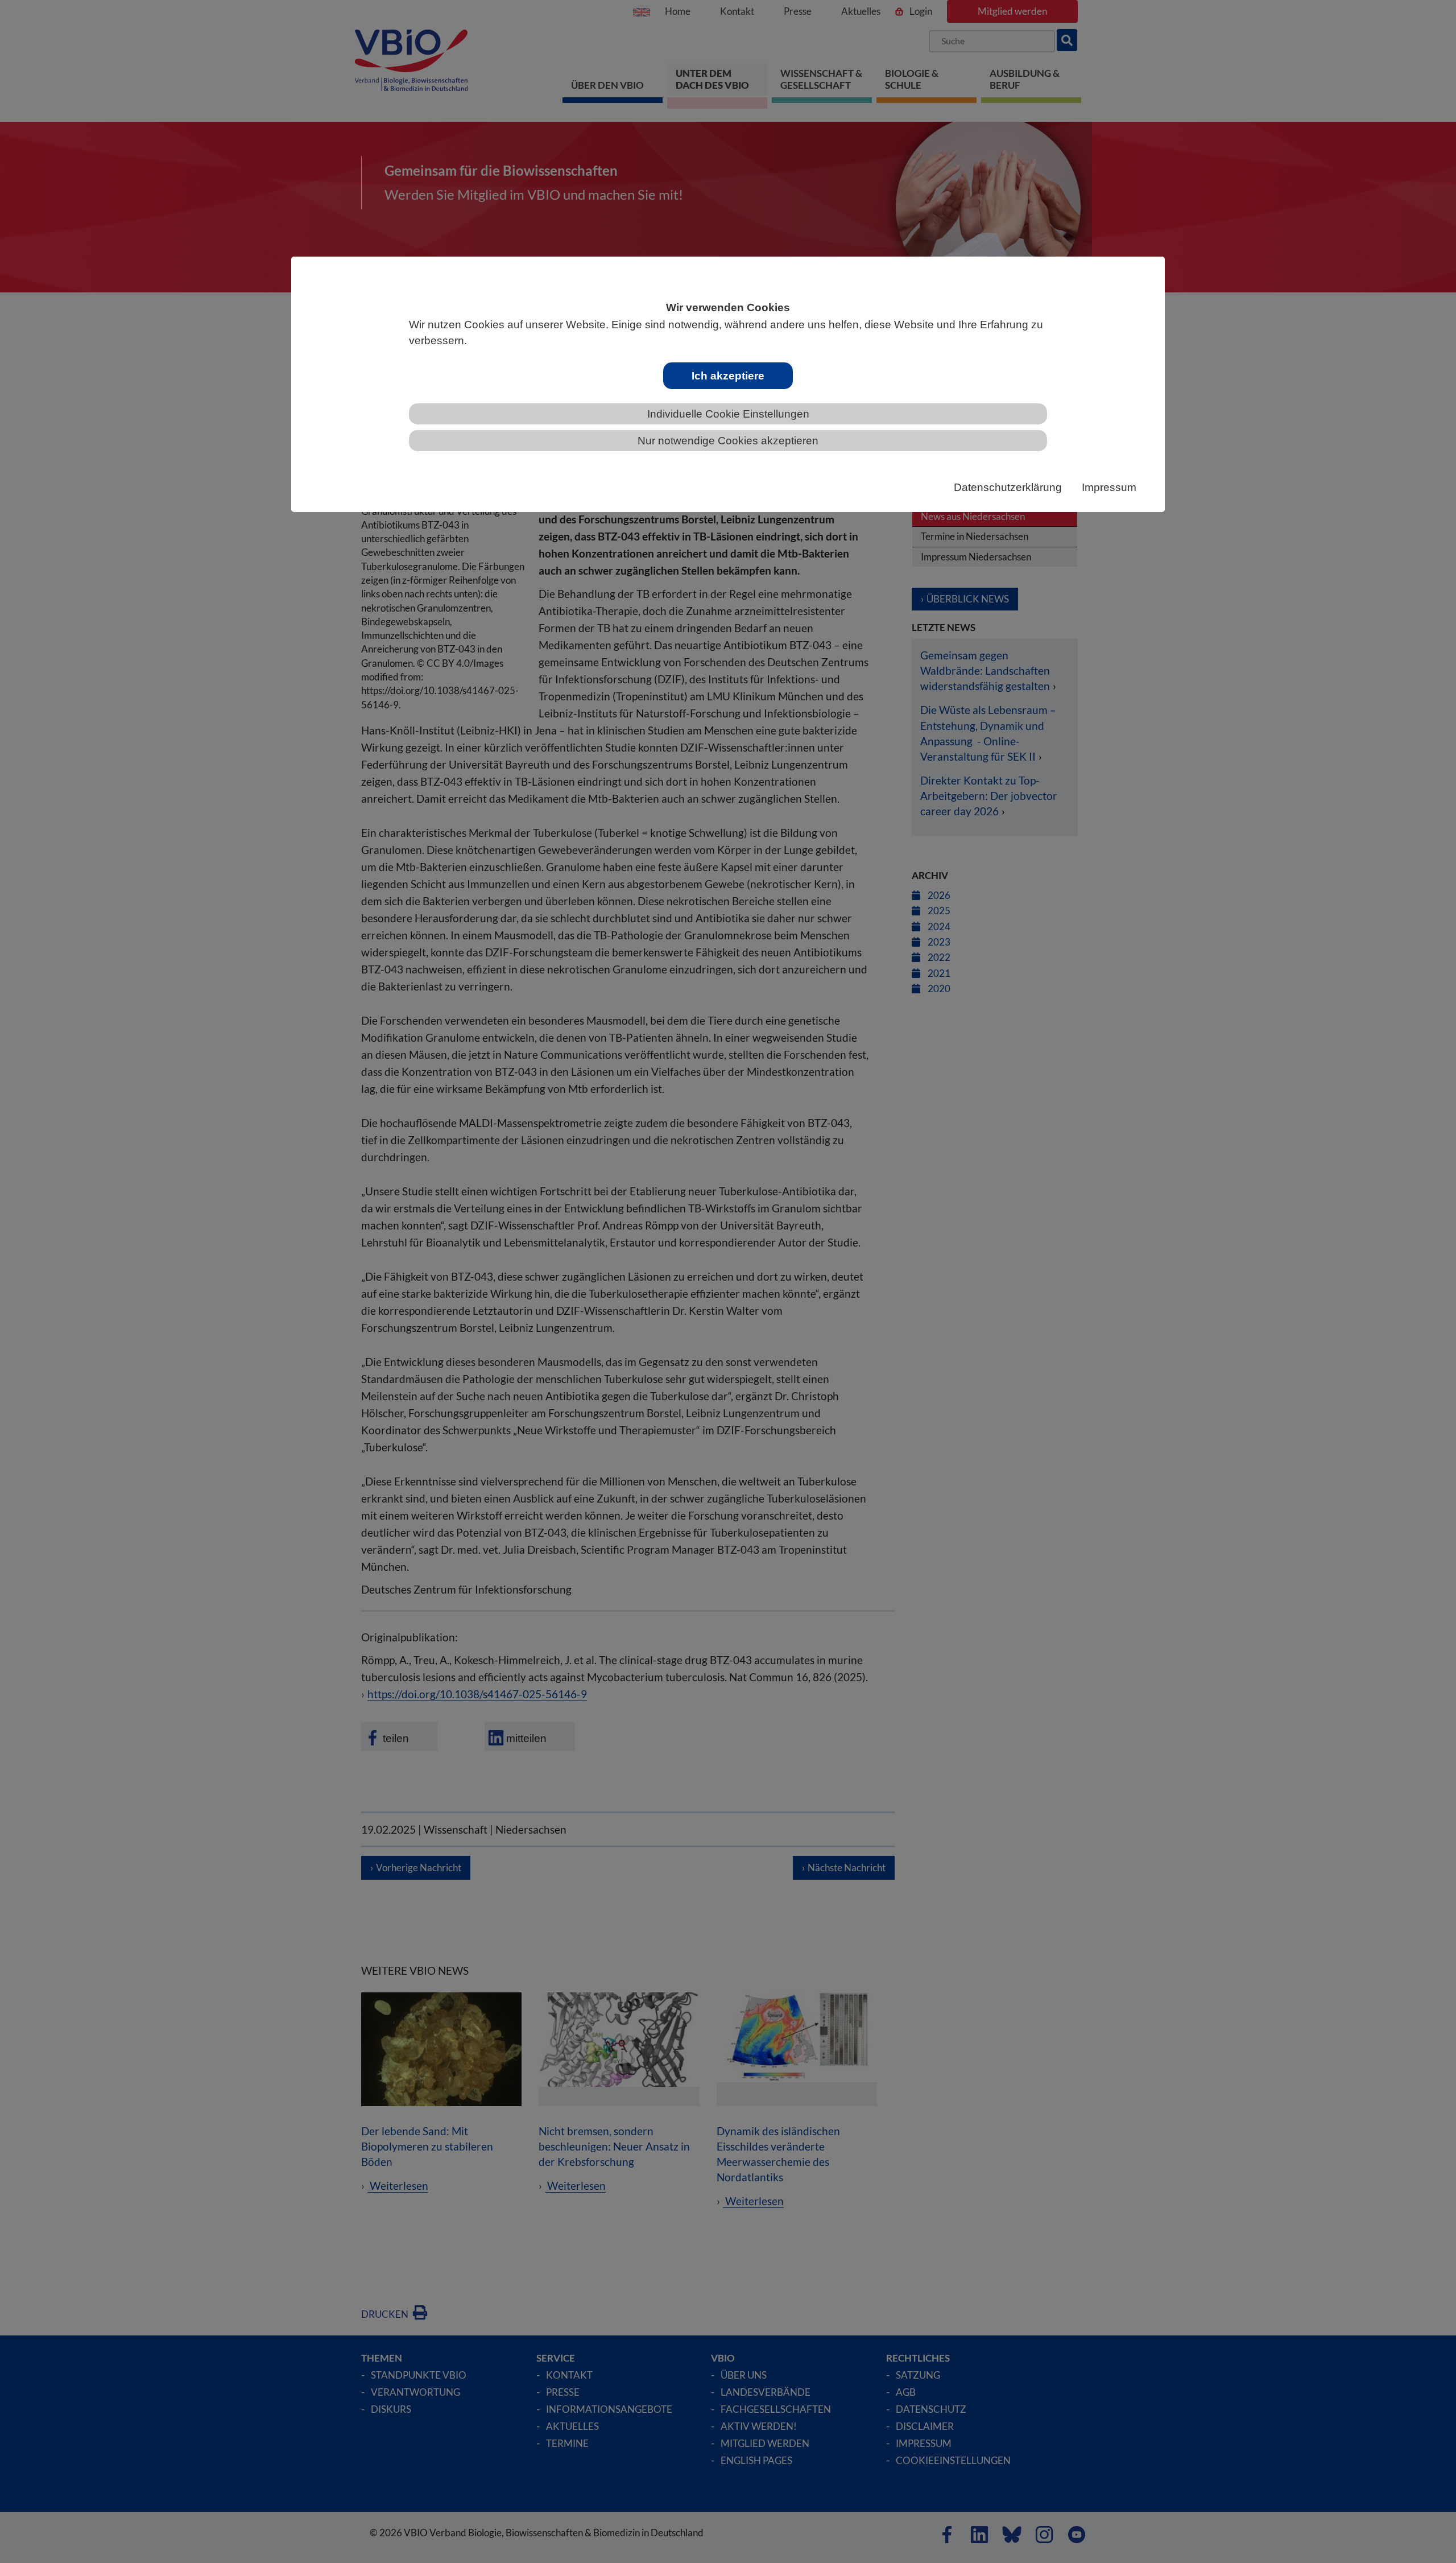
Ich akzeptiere (728, 376)
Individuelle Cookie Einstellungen (728, 414)
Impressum (1109, 487)
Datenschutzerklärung (1008, 487)
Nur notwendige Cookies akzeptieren (728, 441)
